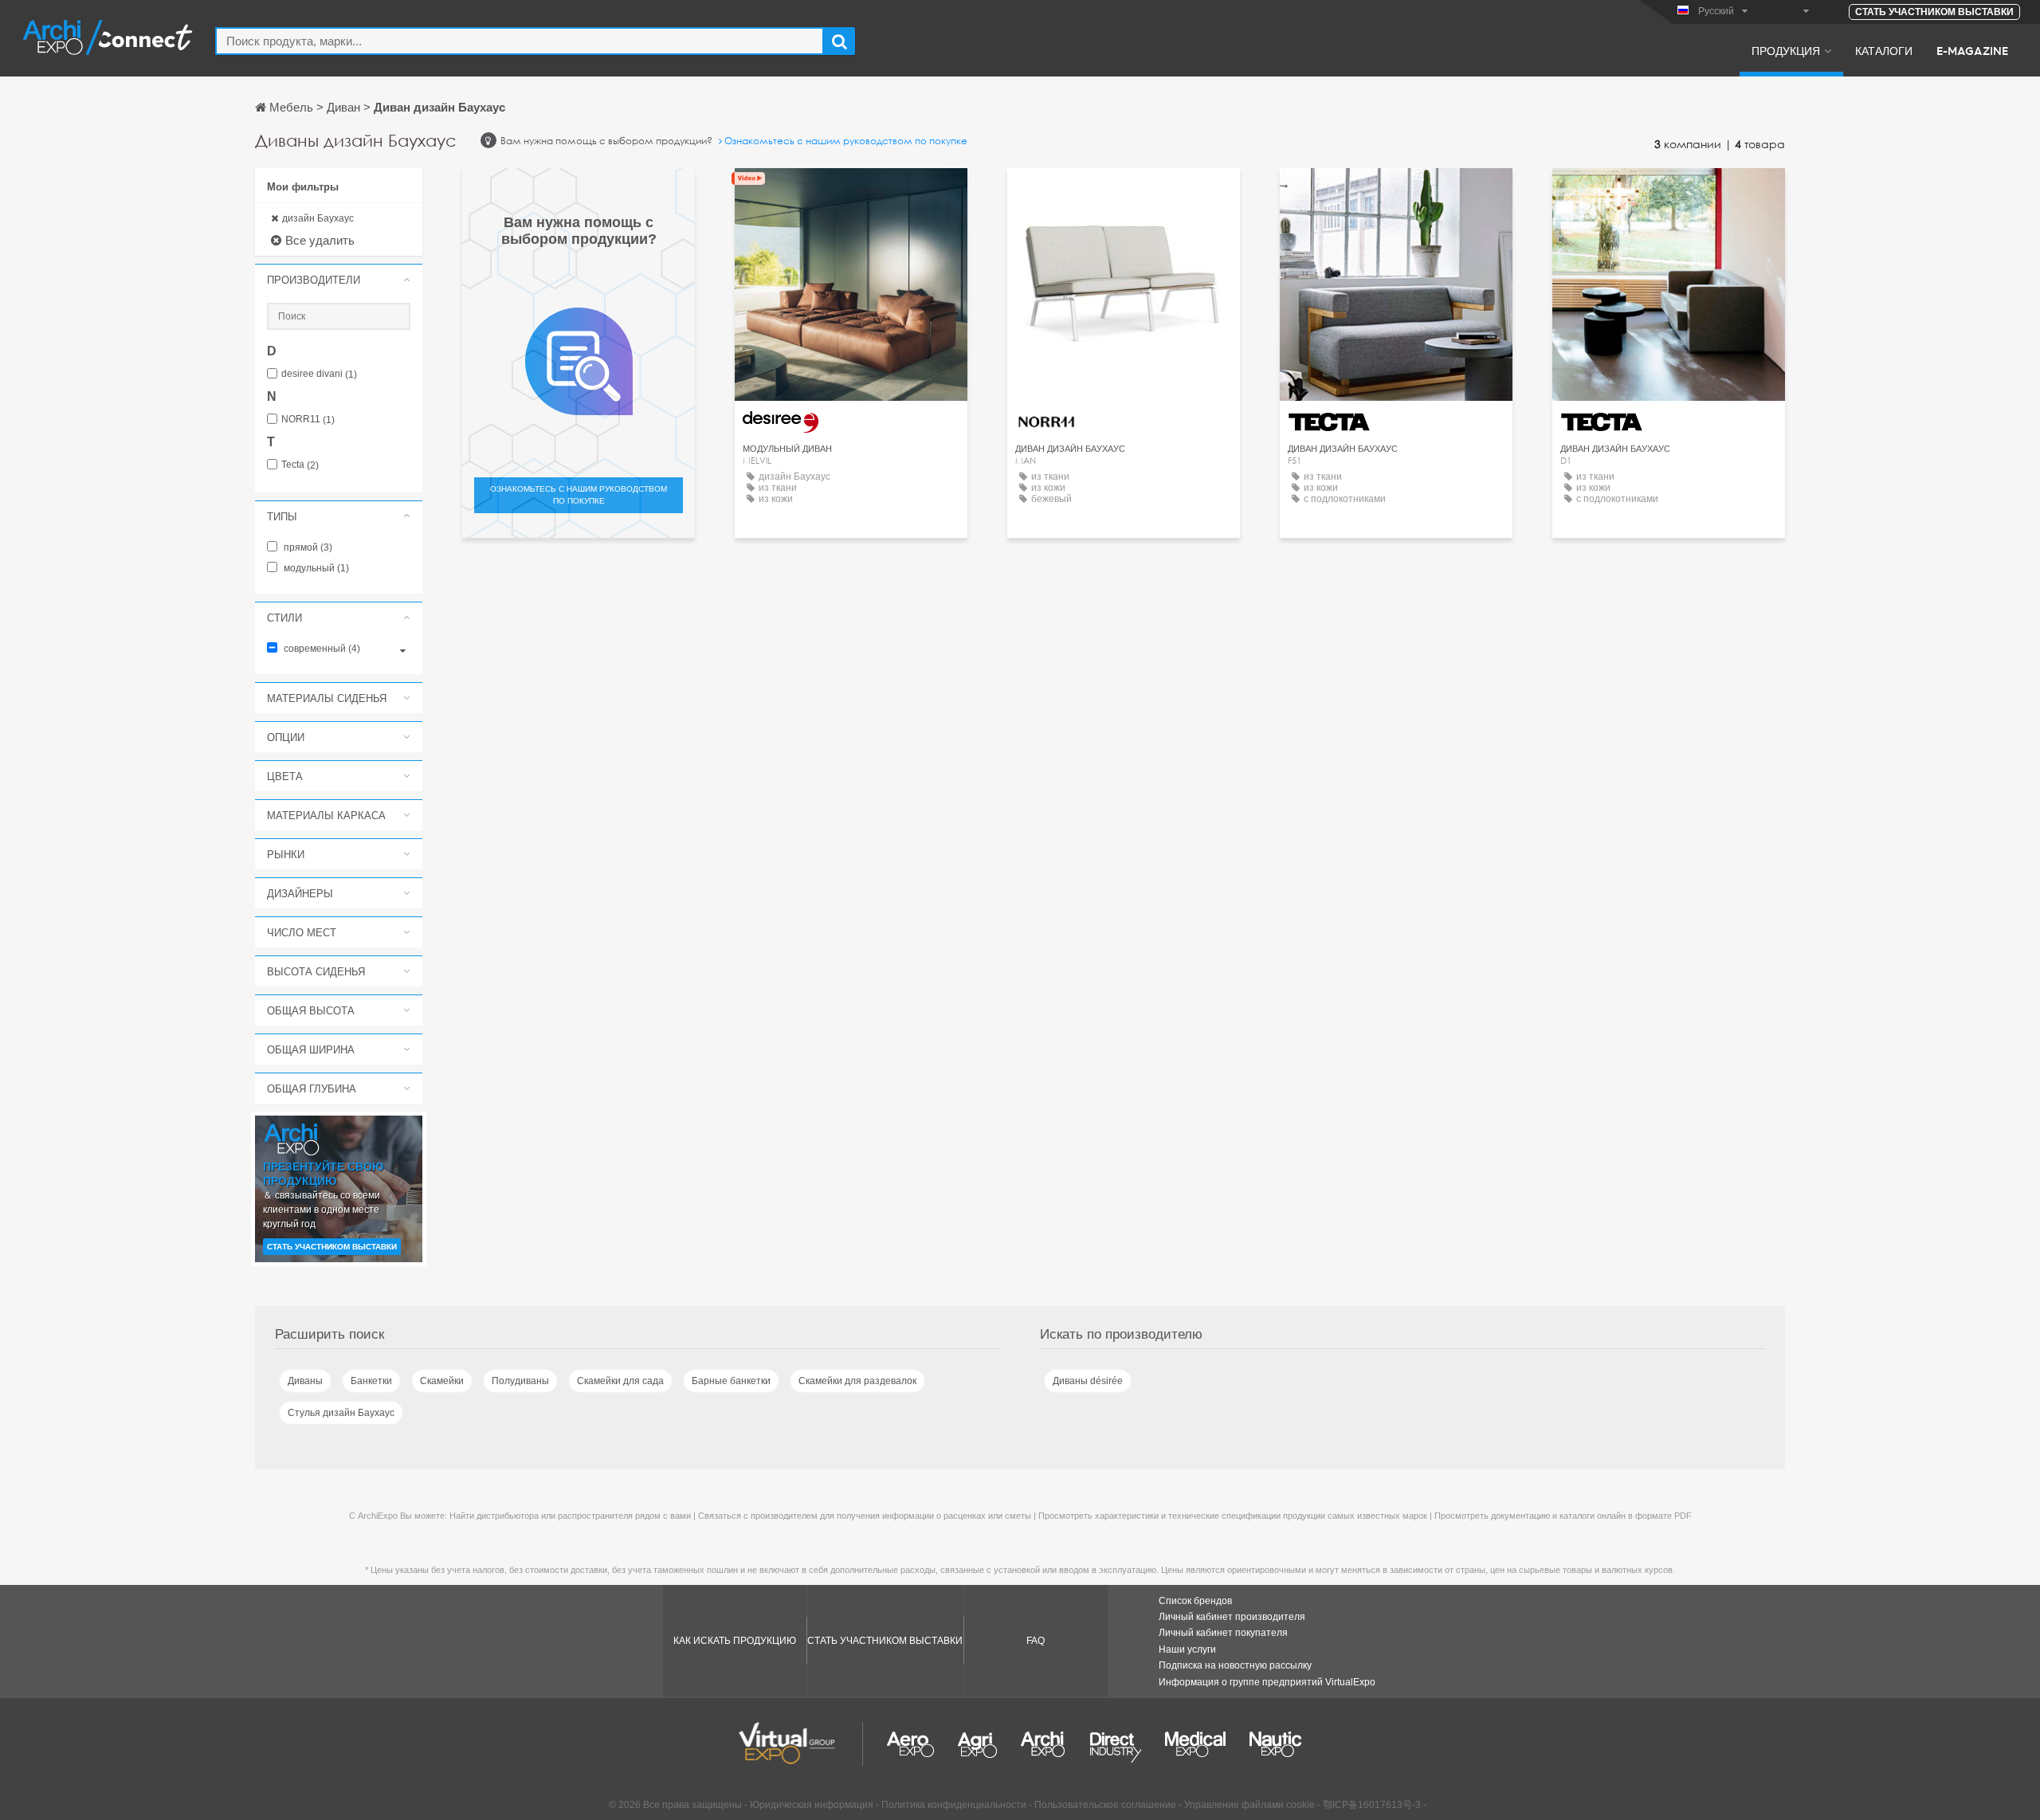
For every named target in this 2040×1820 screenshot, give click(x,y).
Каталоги (1884, 50)
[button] (339, 280)
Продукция (1786, 50)
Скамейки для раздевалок (857, 1381)
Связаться (1124, 195)
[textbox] (520, 41)
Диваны (305, 1381)
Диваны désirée (1088, 1381)
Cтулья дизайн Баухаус (341, 1413)
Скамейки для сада (620, 1381)
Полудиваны (520, 1381)
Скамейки (442, 1381)
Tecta (300, 465)
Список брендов (1195, 1601)
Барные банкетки (731, 1381)
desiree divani (319, 374)
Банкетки (371, 1381)
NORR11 (308, 420)
